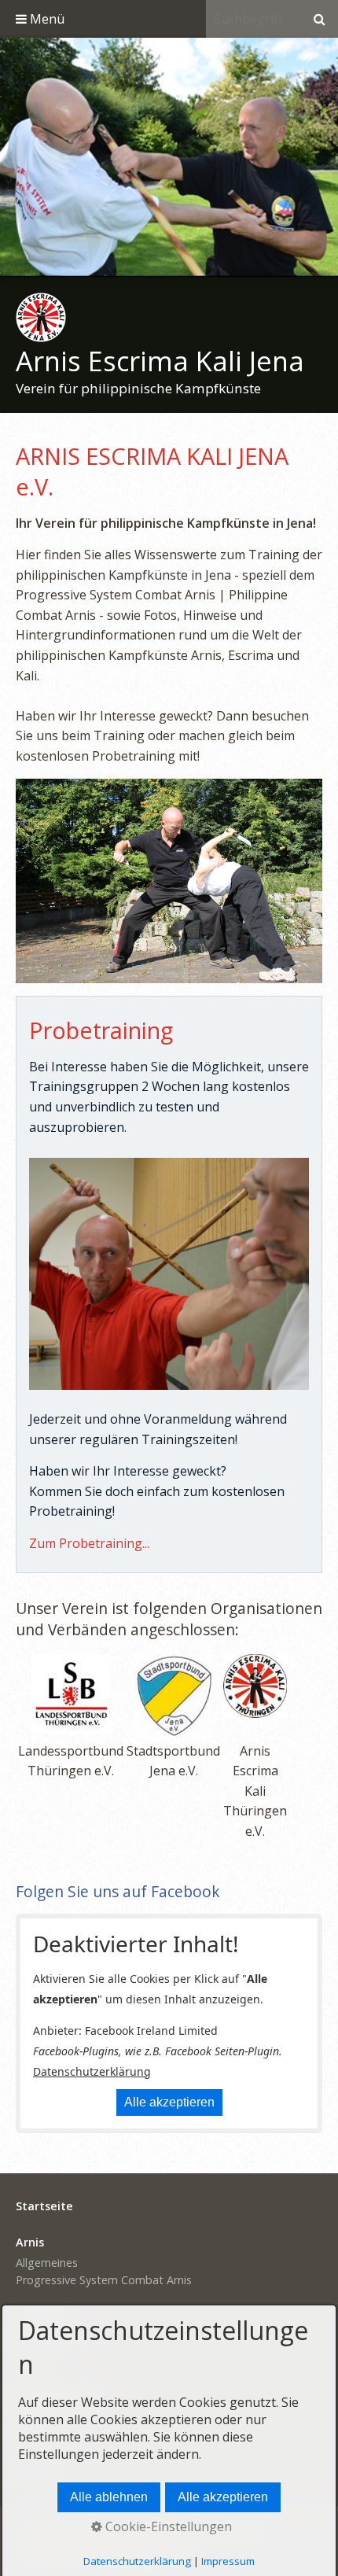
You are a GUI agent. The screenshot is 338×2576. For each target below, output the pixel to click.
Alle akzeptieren (169, 2102)
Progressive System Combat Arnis (104, 2280)
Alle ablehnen (109, 2497)
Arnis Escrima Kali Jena (160, 361)
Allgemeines (47, 2263)
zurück (16, 160)
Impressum (228, 2561)
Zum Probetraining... (89, 1543)
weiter (322, 160)
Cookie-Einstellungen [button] (167, 2526)
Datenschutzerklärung (92, 2071)
